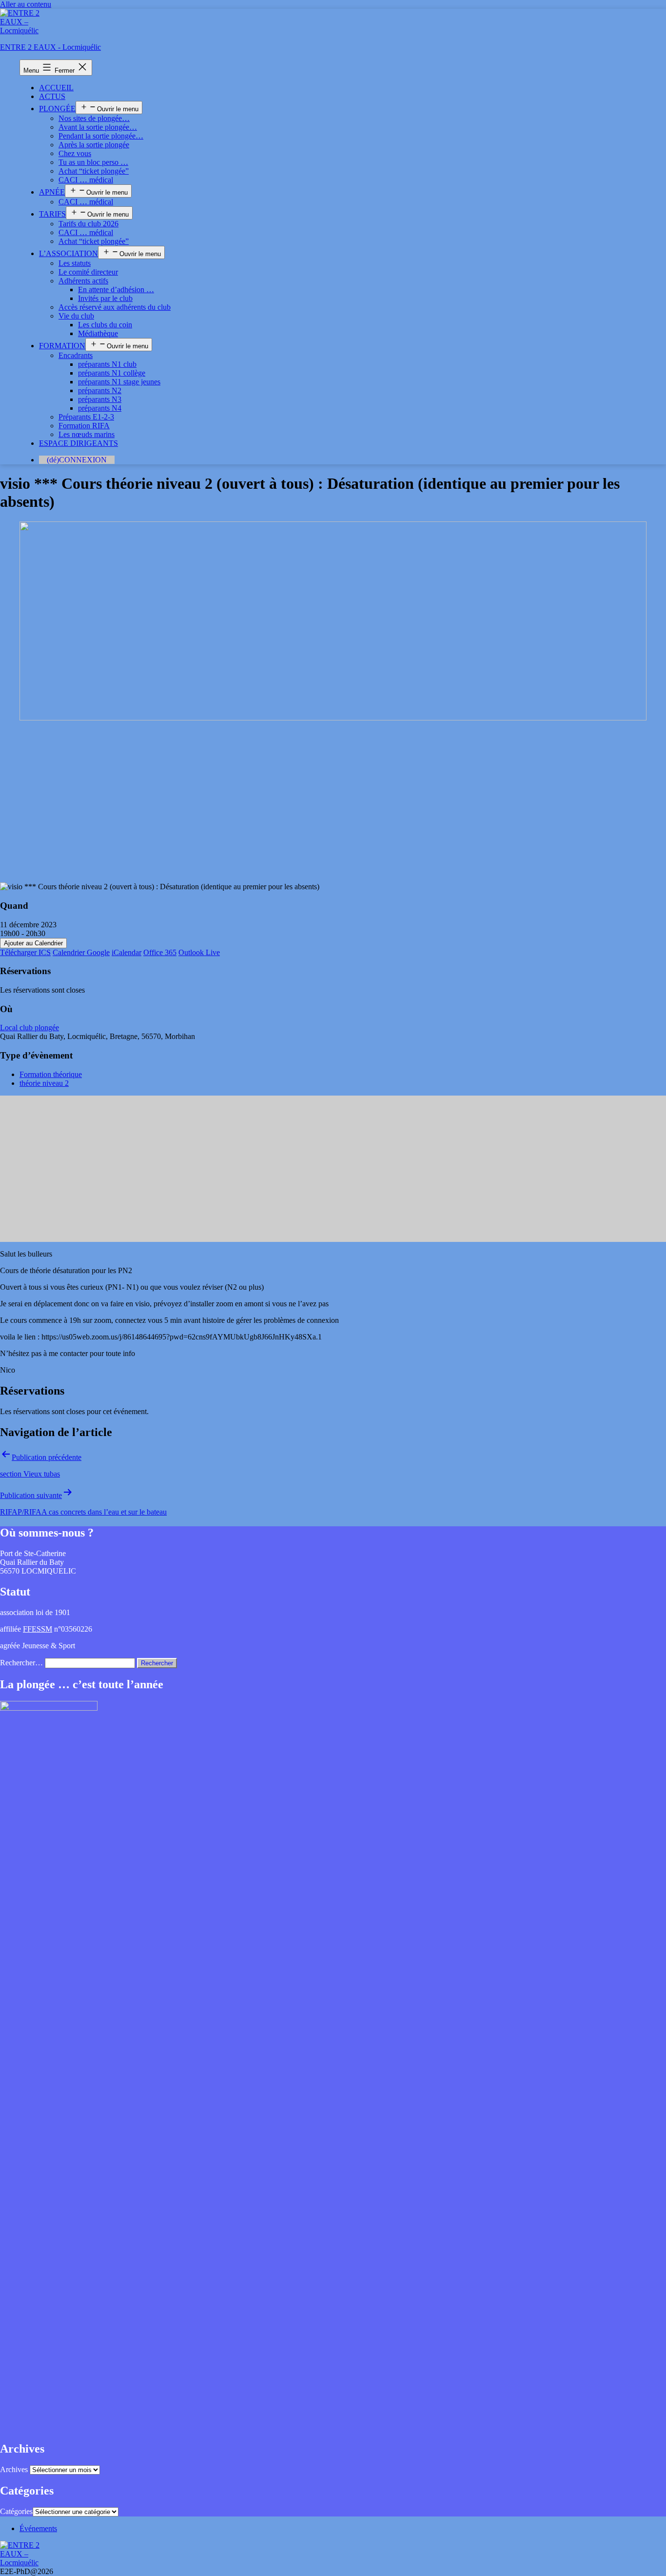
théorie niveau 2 (44, 1083)
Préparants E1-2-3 (86, 417)
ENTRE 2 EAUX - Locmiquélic (50, 47)
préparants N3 (100, 399)
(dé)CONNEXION (77, 460)
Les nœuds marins (87, 434)
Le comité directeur (88, 272)
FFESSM (38, 1629)
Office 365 (160, 952)
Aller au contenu (26, 4)
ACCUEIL (56, 88)
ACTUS (52, 96)
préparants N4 (100, 408)
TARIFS (52, 214)
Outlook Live (199, 952)
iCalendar (127, 952)
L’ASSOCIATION (69, 253)
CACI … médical (86, 180)
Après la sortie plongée (94, 145)
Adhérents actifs (83, 281)
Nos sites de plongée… (94, 118)
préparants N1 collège (112, 373)
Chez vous (75, 153)
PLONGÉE (57, 109)
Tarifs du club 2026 (88, 224)
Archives (14, 2469)
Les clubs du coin (105, 325)
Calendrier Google (81, 952)
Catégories (16, 2511)
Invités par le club (105, 298)
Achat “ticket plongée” (94, 171)
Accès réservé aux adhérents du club (115, 307)
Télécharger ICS (25, 952)
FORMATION (62, 346)
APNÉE (52, 192)
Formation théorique (51, 1074)
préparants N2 (100, 390)
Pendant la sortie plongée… (101, 136)
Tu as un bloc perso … (93, 162)
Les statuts (75, 263)
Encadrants (76, 355)
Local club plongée (29, 1028)
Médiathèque (98, 333)
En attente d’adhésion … (116, 290)
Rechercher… (21, 1663)
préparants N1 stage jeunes (119, 382)
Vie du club (76, 316)
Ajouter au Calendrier (33, 943)
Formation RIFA (84, 426)
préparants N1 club (107, 364)
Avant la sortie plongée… (98, 127)
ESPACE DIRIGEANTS (78, 443)
